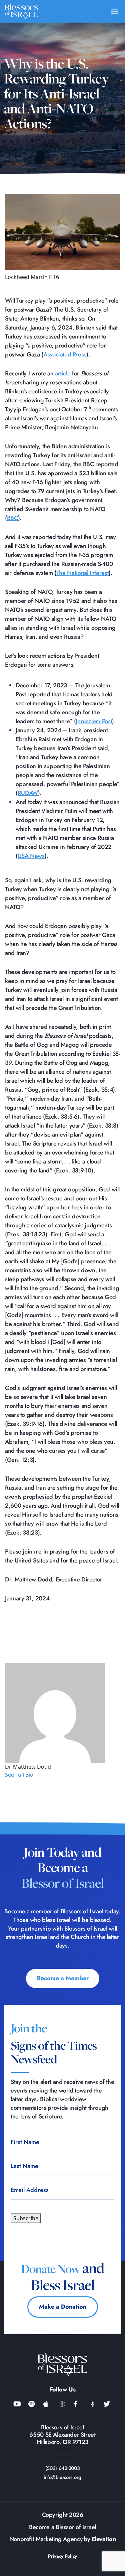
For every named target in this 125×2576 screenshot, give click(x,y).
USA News (31, 856)
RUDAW (28, 793)
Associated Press (65, 354)
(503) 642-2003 (63, 2468)
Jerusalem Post (94, 721)
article (63, 373)
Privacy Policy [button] (62, 2556)
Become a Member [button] (63, 1978)
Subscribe (26, 2218)
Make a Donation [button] (63, 2307)
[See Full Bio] (37, 1775)
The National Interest (82, 573)
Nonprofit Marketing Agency (46, 2539)
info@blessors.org (62, 2477)
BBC (12, 518)
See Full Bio (19, 1775)
